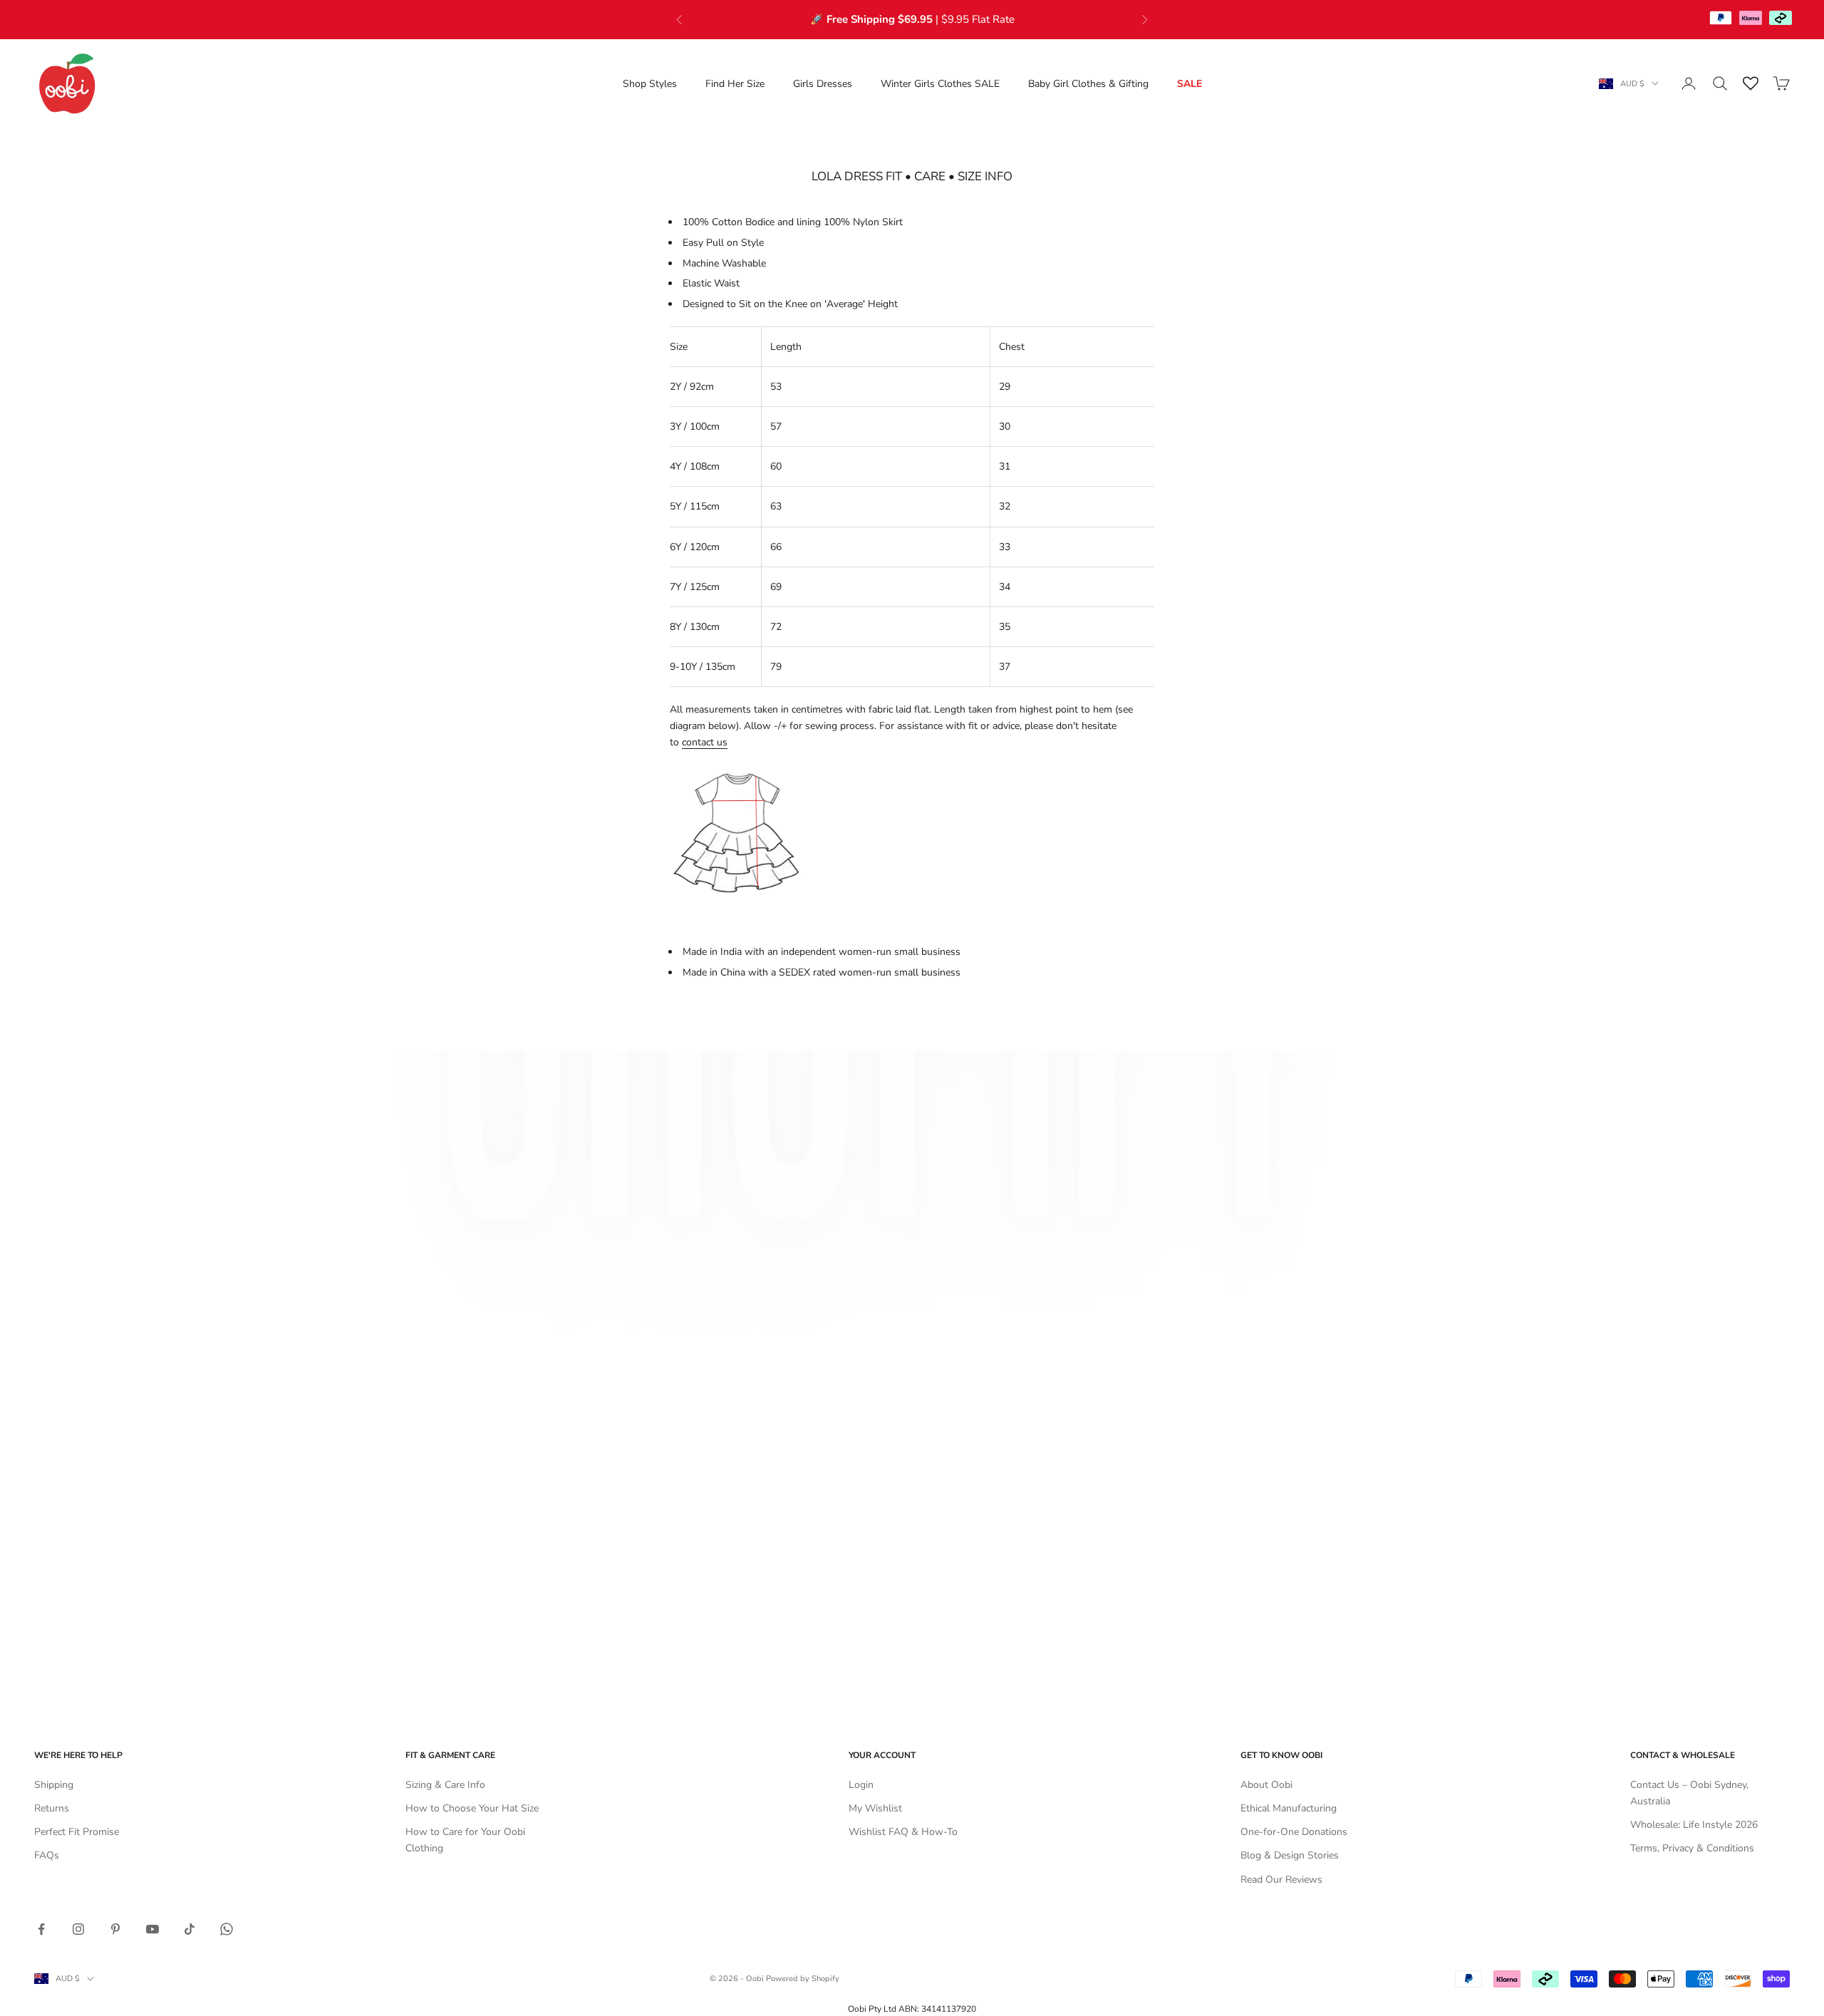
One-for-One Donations (1294, 1832)
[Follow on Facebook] (41, 1929)
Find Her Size (735, 84)
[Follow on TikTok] (190, 1929)
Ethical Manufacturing (1289, 1808)
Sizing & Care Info (445, 1785)
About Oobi (1266, 1785)
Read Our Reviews (1281, 1880)
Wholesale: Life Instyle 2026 (1694, 1825)
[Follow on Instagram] (78, 1929)
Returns (52, 1808)
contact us (705, 742)
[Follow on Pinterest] (115, 1929)
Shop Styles (650, 84)
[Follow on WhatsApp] (227, 1929)
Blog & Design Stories (1290, 1855)
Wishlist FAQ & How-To (903, 1832)
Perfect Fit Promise (77, 1832)
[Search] (1720, 83)
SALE (1190, 84)
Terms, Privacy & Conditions (1692, 1848)
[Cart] (1781, 83)
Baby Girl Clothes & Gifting (1088, 84)
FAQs (47, 1855)
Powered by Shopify (803, 1979)
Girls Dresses (823, 84)
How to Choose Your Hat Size (472, 1808)
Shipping (54, 1785)
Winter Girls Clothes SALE (940, 84)
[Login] (1689, 83)
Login (861, 1785)
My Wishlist (875, 1808)
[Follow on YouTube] (152, 1929)
